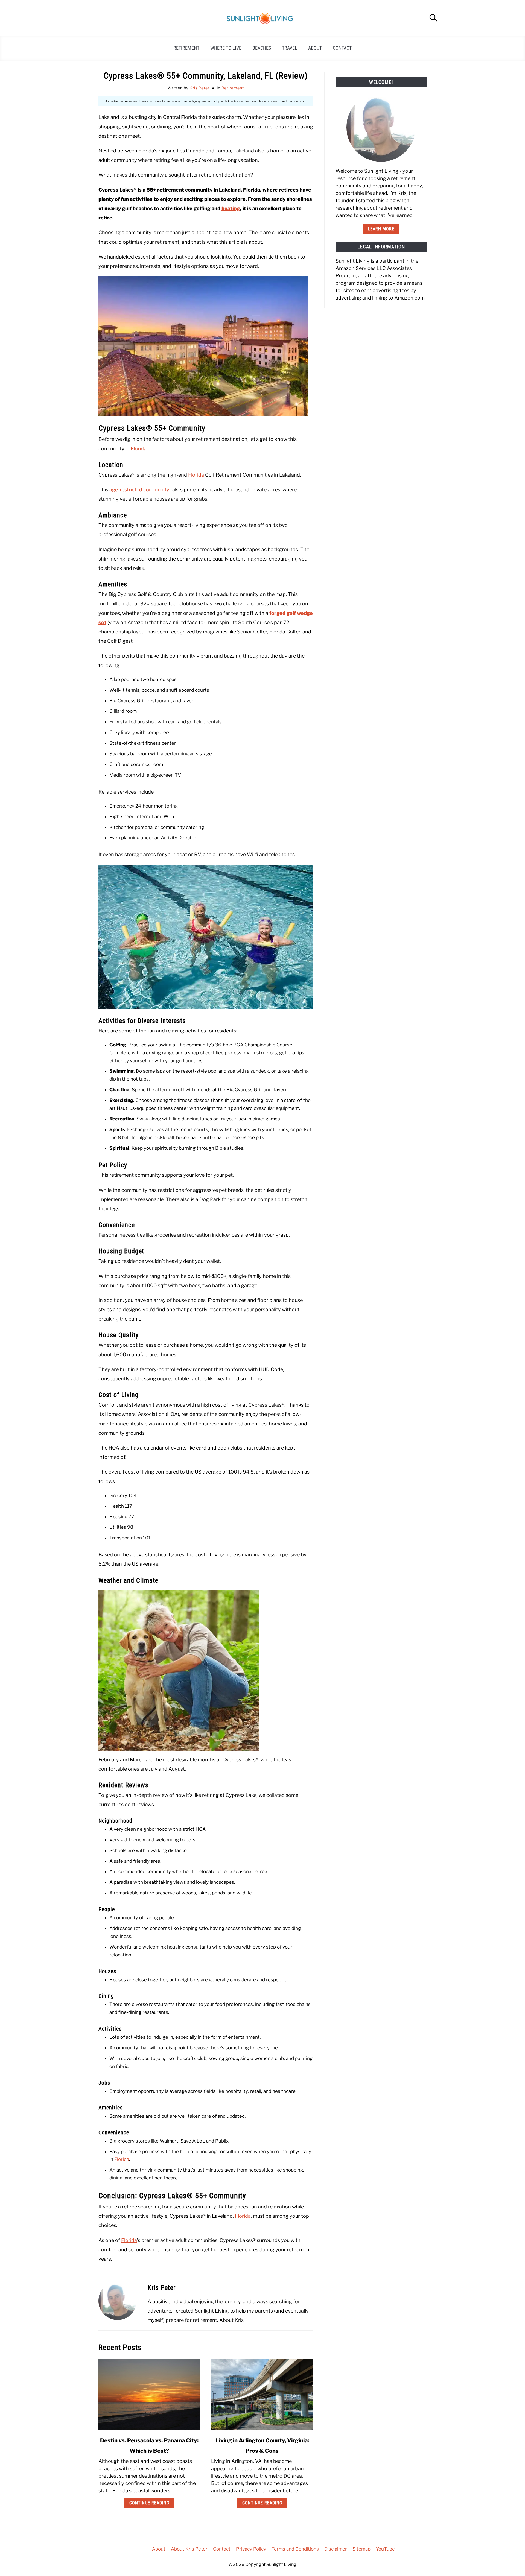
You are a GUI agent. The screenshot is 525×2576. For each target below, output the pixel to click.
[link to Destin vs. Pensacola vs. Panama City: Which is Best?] (149, 2394)
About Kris (231, 2320)
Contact (342, 48)
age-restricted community (139, 490)
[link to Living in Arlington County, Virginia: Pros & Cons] (262, 2394)
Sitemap (361, 2549)
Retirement (186, 48)
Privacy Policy (251, 2549)
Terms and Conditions (295, 2549)
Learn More (381, 229)
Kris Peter (199, 88)
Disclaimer (336, 2549)
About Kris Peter (189, 2549)
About (315, 48)
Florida (139, 449)
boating (231, 208)
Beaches (262, 48)
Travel (290, 48)
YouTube (385, 2549)
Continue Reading (149, 2503)
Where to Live (226, 48)
